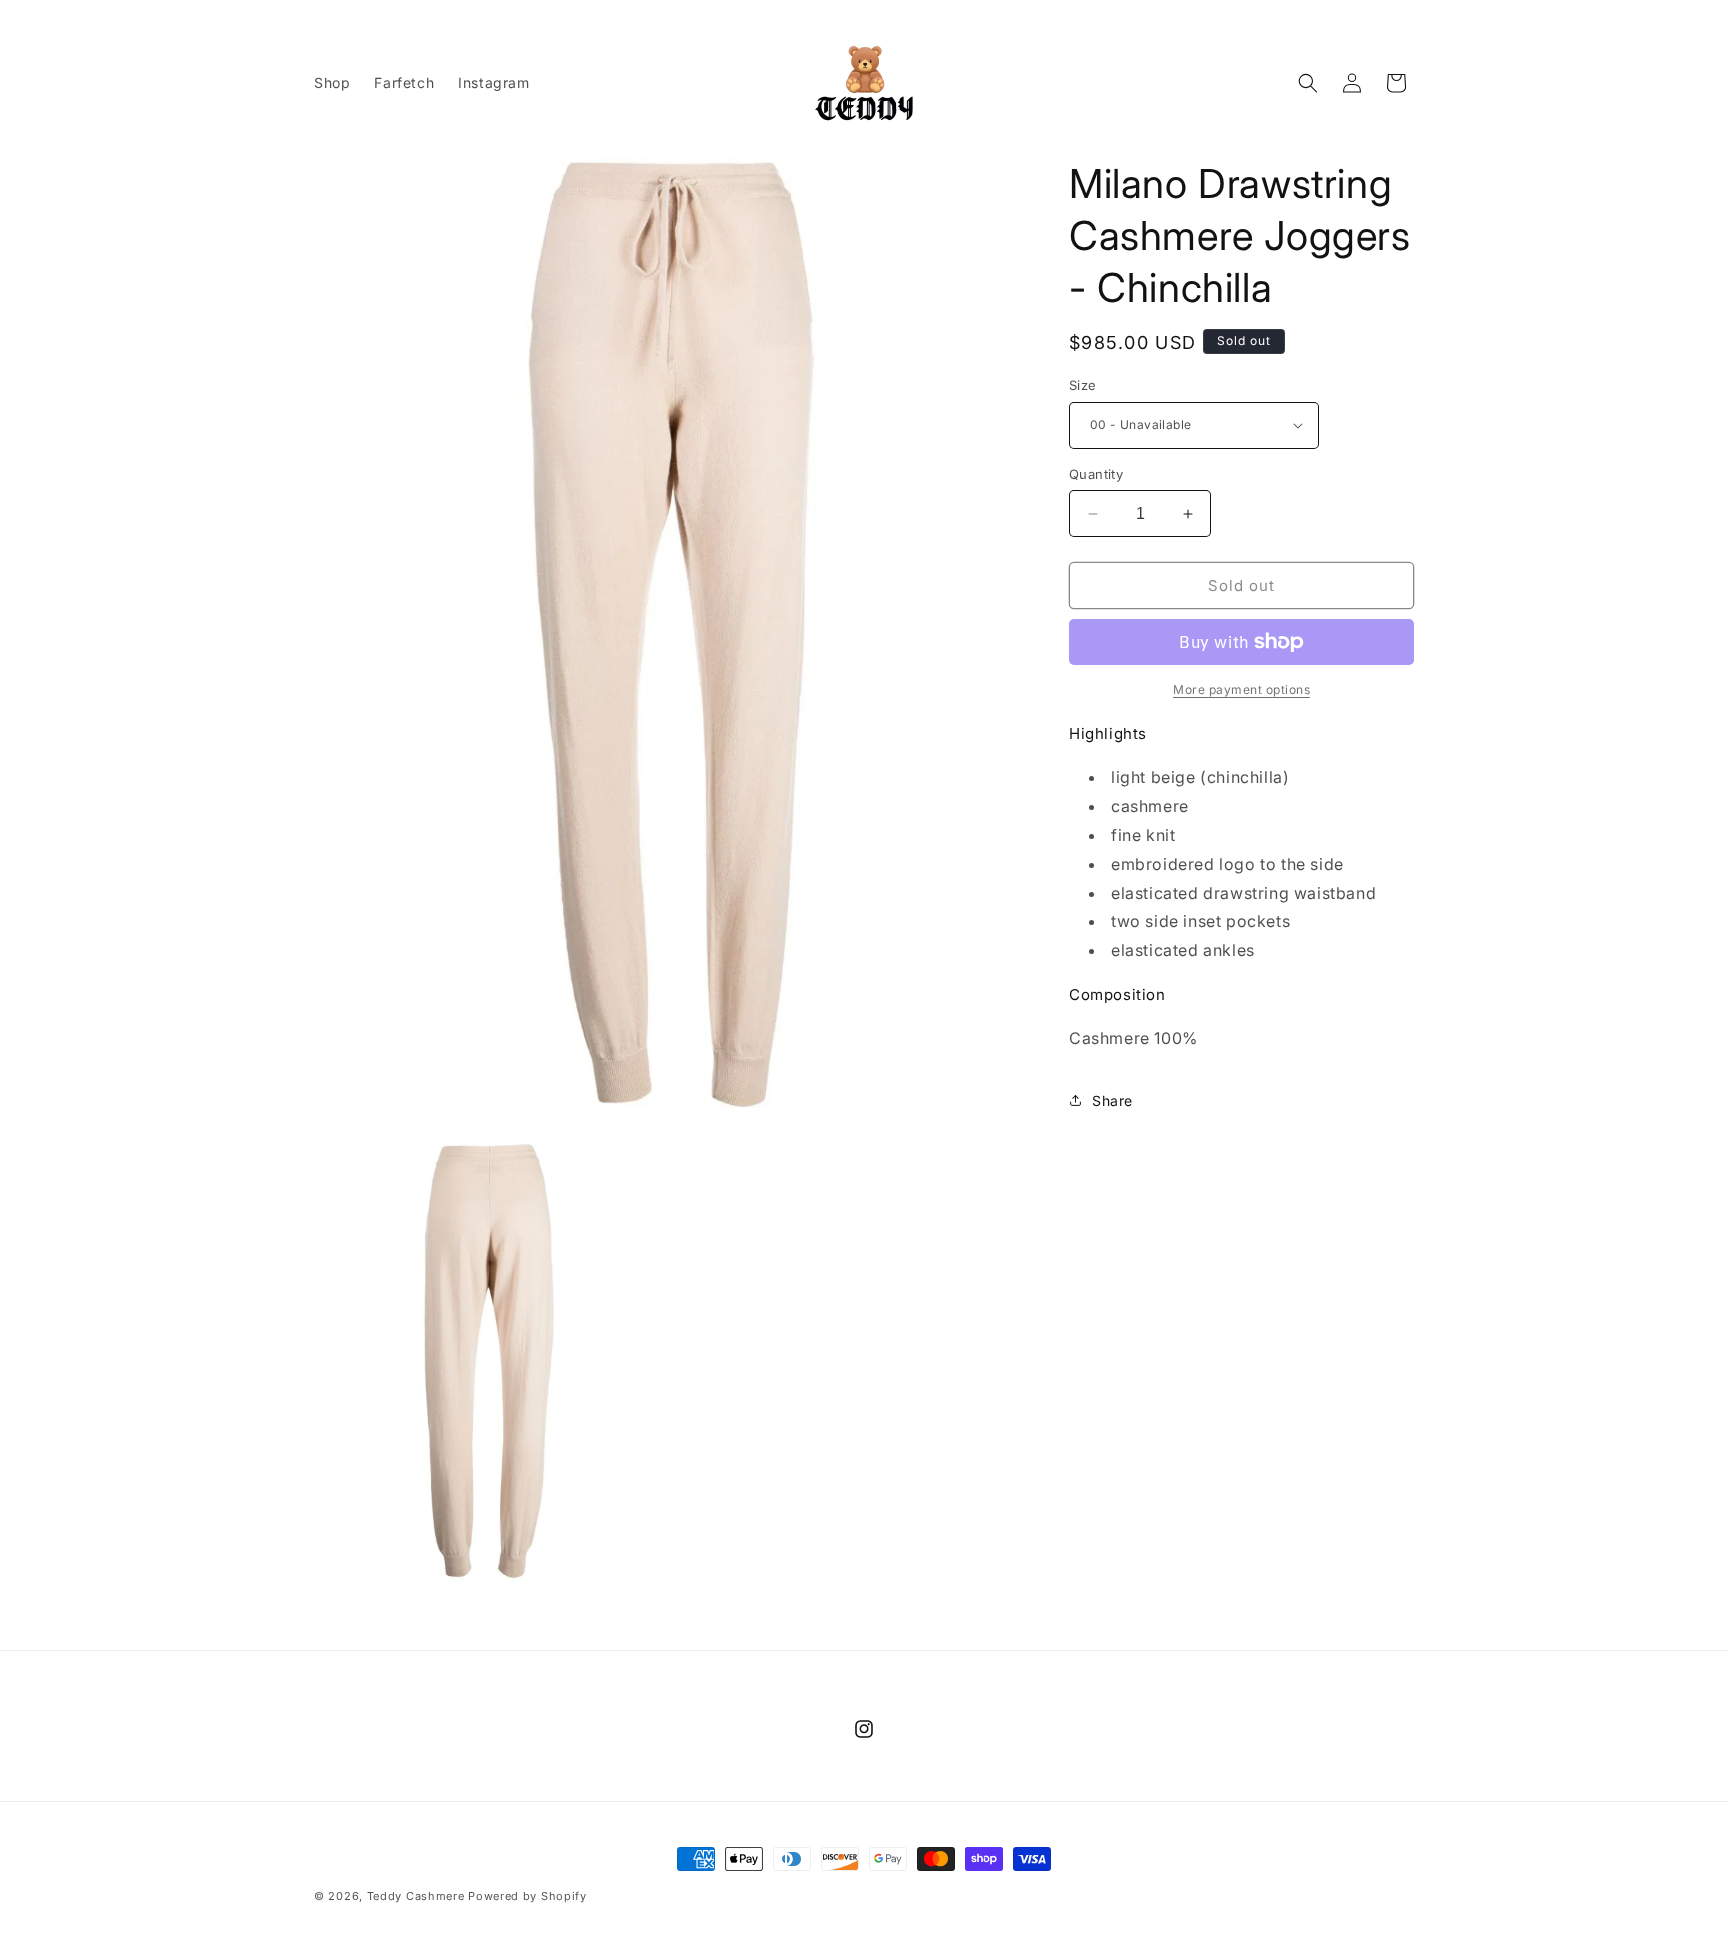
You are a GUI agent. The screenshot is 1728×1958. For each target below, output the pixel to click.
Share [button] (1112, 1100)
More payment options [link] (1241, 689)
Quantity (1096, 474)
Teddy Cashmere (416, 1896)
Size (1083, 385)
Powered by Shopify (527, 1896)
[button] (1308, 83)
